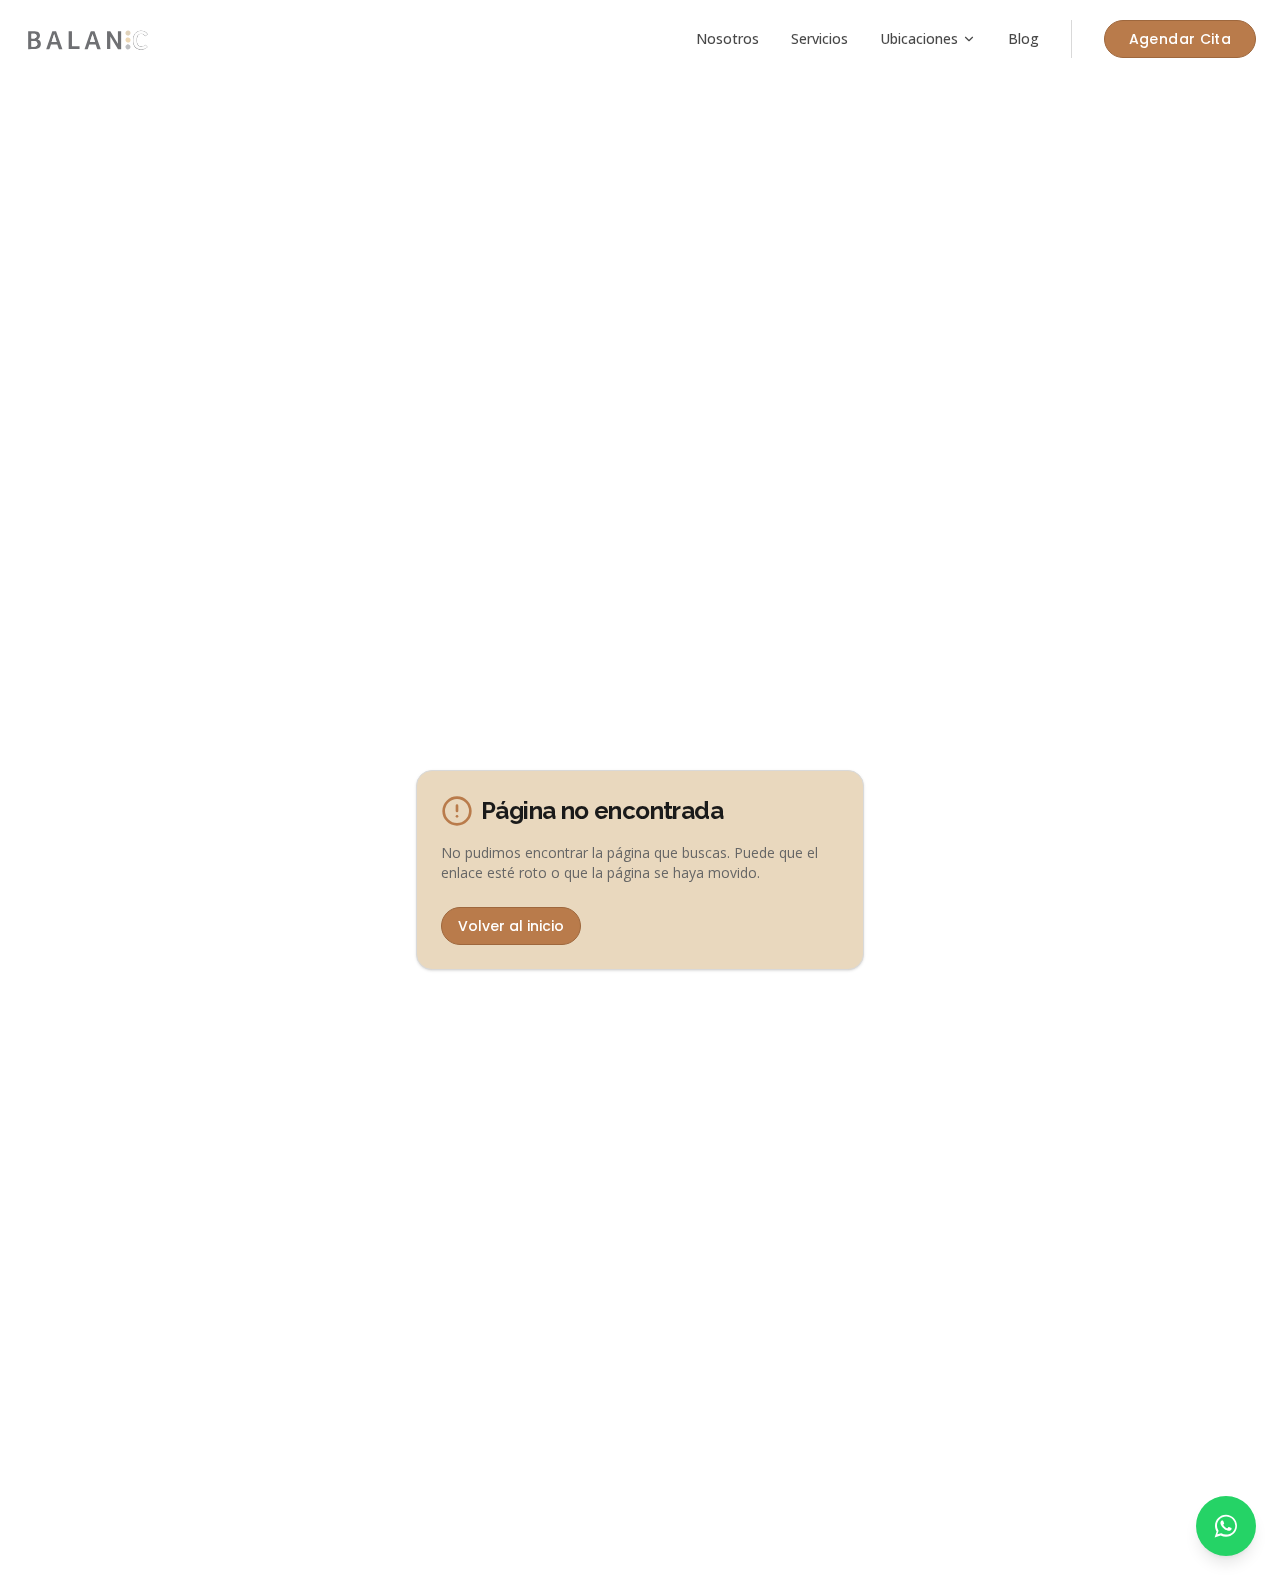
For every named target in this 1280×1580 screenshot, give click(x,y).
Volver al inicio (511, 926)
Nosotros (727, 38)
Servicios (819, 38)
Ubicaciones (919, 38)
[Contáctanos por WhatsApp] (1226, 1526)
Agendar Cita (1180, 39)
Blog (1023, 38)
